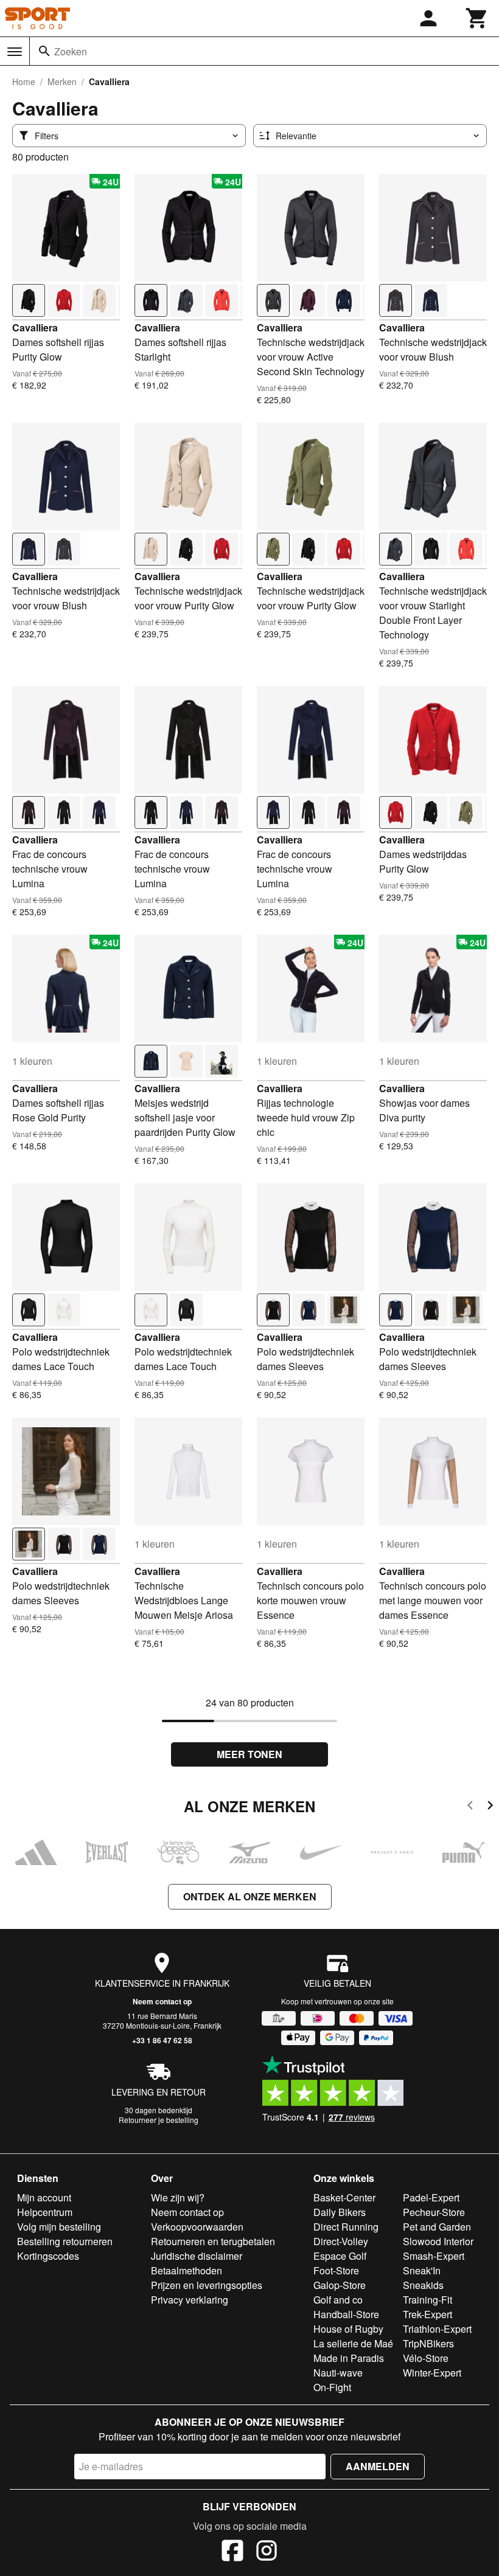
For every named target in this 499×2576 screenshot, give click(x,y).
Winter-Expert (432, 2373)
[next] (490, 1807)
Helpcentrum (45, 2212)
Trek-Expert (427, 2314)
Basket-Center (344, 2197)
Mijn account (44, 2197)
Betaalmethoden (187, 2270)
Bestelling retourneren (65, 2241)
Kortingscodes (48, 2256)
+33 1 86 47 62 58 (162, 2040)
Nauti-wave (338, 2373)
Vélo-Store (426, 2358)
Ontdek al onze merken (250, 1896)
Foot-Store (336, 2270)
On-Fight (332, 2387)
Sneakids (423, 2285)
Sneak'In (422, 2270)
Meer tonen (249, 1754)
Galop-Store (340, 2285)
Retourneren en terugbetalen (213, 2241)
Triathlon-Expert (437, 2329)
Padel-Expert (431, 2197)
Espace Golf (340, 2256)
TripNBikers (428, 2343)
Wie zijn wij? (178, 2197)
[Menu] (15, 52)
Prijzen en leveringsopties (207, 2285)
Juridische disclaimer (197, 2256)
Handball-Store (346, 2314)
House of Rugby (348, 2329)
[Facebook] (232, 2552)
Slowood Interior (438, 2241)
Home (24, 81)
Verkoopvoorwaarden (197, 2227)
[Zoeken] (44, 51)
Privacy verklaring (190, 2300)
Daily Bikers (340, 2212)
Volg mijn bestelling (59, 2227)
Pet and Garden (437, 2227)
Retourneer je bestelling (159, 2120)
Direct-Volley (341, 2241)
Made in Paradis (349, 2358)
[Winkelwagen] (477, 18)
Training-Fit (427, 2300)
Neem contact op (162, 2001)
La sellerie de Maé (353, 2343)
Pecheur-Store (434, 2212)
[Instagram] (267, 2552)
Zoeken (71, 51)
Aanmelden (378, 2466)
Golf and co (338, 2300)
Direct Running (346, 2227)
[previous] (470, 1807)
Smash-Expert (434, 2256)
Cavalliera (35, 327)
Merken (62, 81)
